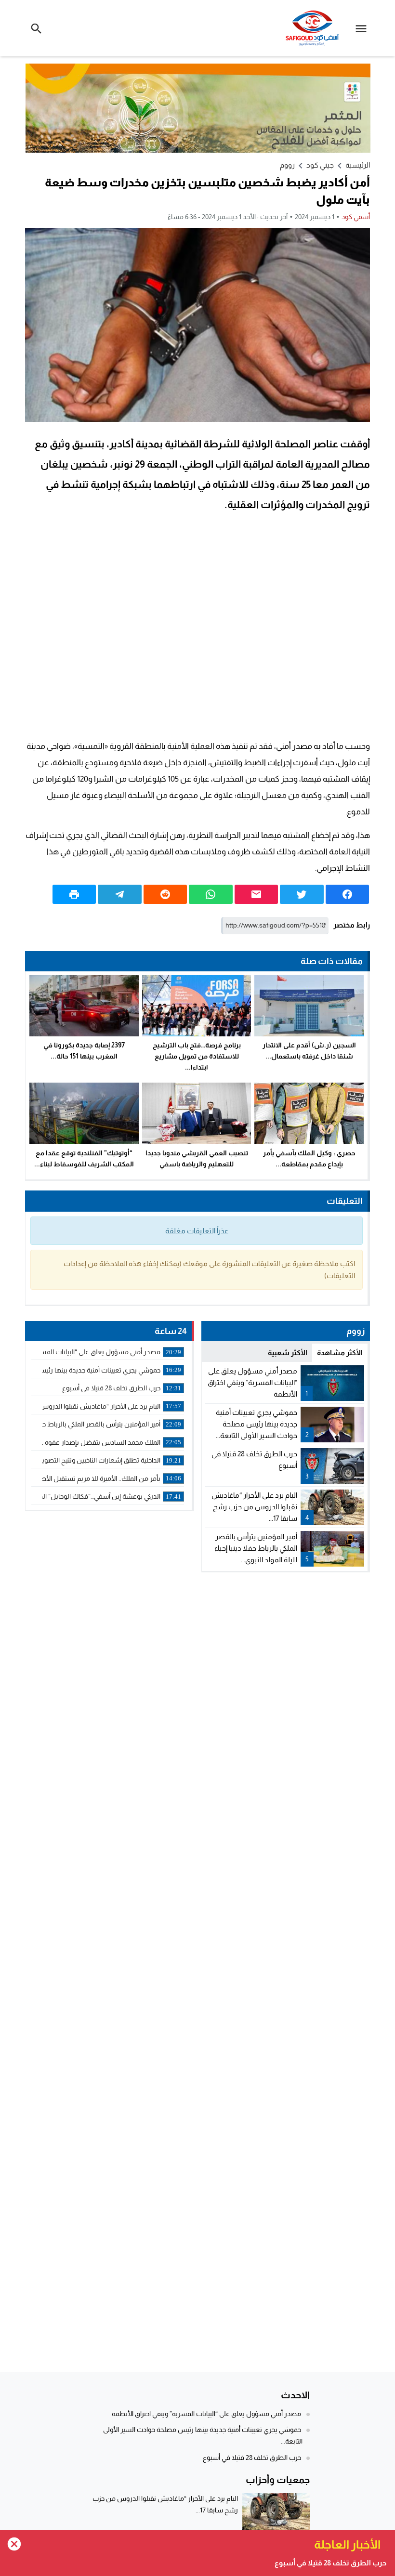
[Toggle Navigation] (363, 28)
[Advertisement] (197, 628)
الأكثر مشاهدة (340, 1353)
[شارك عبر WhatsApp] (211, 894)
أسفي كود (356, 217)
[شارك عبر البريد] (256, 894)
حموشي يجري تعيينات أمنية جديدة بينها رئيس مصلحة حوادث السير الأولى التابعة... (257, 1424)
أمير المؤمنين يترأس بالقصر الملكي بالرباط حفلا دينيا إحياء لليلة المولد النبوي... (256, 1548)
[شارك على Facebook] (347, 894)
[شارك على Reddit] (165, 894)
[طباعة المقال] (74, 894)
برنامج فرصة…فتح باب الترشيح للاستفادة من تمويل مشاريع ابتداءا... (197, 1056)
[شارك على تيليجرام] (119, 894)
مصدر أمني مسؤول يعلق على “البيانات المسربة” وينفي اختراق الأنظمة (252, 1382)
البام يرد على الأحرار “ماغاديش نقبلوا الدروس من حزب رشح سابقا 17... (254, 1507)
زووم (287, 165)
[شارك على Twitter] (302, 894)
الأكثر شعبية (288, 1353)
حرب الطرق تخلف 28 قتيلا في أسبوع (252, 2458)
